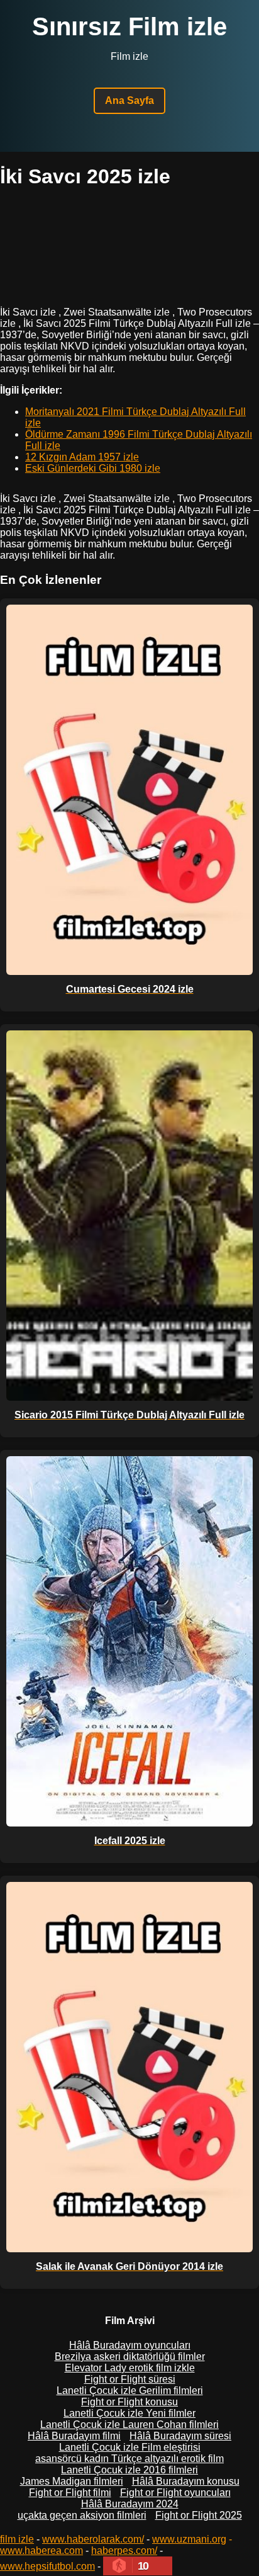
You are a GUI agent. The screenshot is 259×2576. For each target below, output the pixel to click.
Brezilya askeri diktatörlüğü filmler (130, 2357)
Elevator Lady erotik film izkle (130, 2368)
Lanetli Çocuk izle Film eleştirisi (130, 2447)
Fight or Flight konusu (129, 2402)
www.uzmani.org (189, 2539)
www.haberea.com (41, 2550)
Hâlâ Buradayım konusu (186, 2481)
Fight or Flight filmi (70, 2493)
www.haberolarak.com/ (93, 2539)
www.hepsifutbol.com (47, 2566)
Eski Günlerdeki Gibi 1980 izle (93, 468)
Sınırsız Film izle (129, 26)
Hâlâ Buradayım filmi (74, 2436)
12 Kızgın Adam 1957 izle (82, 457)
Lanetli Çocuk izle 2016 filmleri (129, 2470)
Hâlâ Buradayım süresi (180, 2436)
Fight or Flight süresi (130, 2379)
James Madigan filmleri (72, 2481)
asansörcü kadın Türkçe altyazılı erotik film (129, 2459)
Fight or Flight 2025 (199, 2515)
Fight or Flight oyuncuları (175, 2493)
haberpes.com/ (124, 2550)
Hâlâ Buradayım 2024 (130, 2504)
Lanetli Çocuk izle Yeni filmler (129, 2413)
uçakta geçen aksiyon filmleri (82, 2515)
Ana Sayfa (129, 100)
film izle (17, 2539)
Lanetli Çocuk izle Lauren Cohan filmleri (129, 2425)
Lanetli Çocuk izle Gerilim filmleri (130, 2391)
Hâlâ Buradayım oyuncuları (130, 2345)
